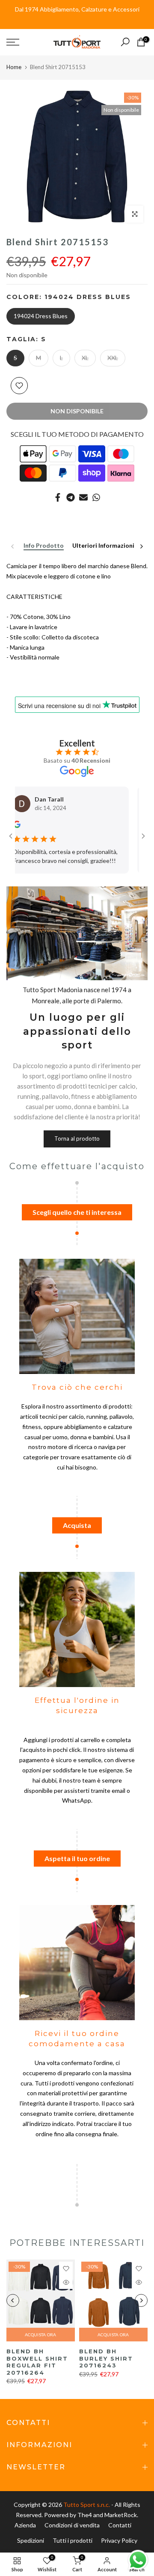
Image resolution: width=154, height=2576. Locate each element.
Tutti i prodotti (73, 2540)
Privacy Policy (119, 2540)
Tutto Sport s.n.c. (87, 2505)
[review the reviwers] (128, 826)
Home (14, 67)
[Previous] (13, 546)
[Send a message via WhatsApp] (138, 2560)
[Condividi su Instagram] (71, 497)
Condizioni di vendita (72, 2525)
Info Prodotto (44, 546)
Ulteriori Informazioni (103, 546)
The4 (85, 2515)
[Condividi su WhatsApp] (96, 497)
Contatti (120, 2525)
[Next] (141, 546)
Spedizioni (31, 2540)
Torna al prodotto (77, 1138)
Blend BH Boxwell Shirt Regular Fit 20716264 (37, 2362)
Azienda (25, 2525)
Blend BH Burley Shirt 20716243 (106, 2358)
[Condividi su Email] (83, 497)
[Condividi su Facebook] (58, 497)
